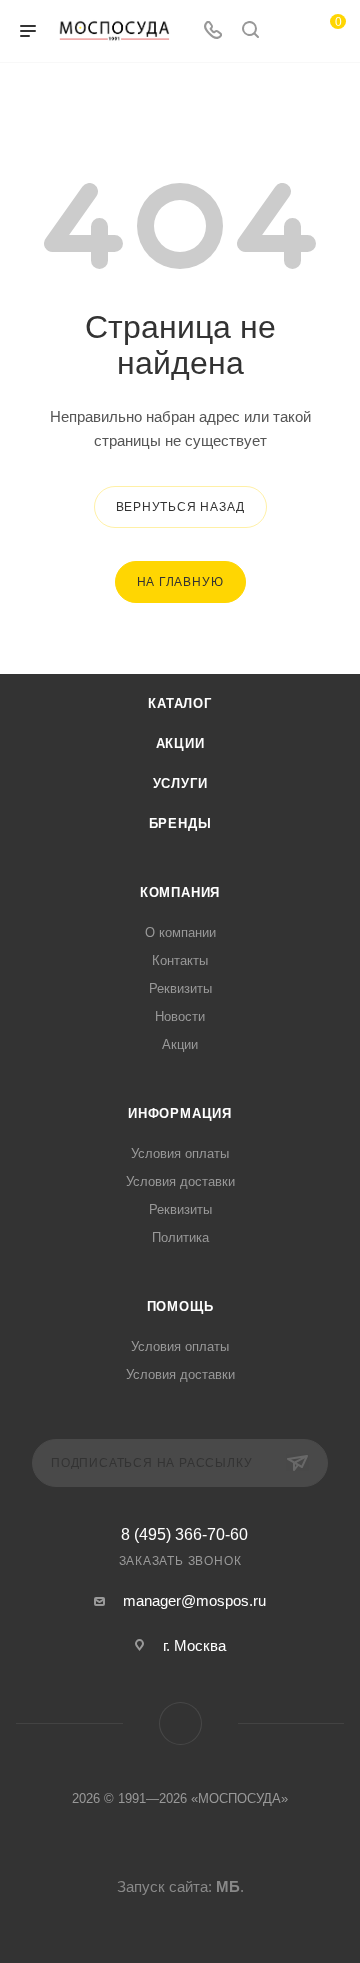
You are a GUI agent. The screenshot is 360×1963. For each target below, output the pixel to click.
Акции (180, 743)
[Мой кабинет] (288, 31)
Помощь (180, 1306)
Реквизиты (180, 988)
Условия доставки (180, 1181)
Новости (180, 1016)
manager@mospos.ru (194, 1600)
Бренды (180, 823)
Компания (180, 892)
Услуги (180, 783)
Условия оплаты (180, 1153)
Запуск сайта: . (180, 1886)
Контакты (180, 960)
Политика (180, 1237)
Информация (180, 1113)
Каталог (180, 703)
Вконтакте (180, 1723)
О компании (180, 932)
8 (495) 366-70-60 (184, 1535)
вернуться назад (180, 507)
